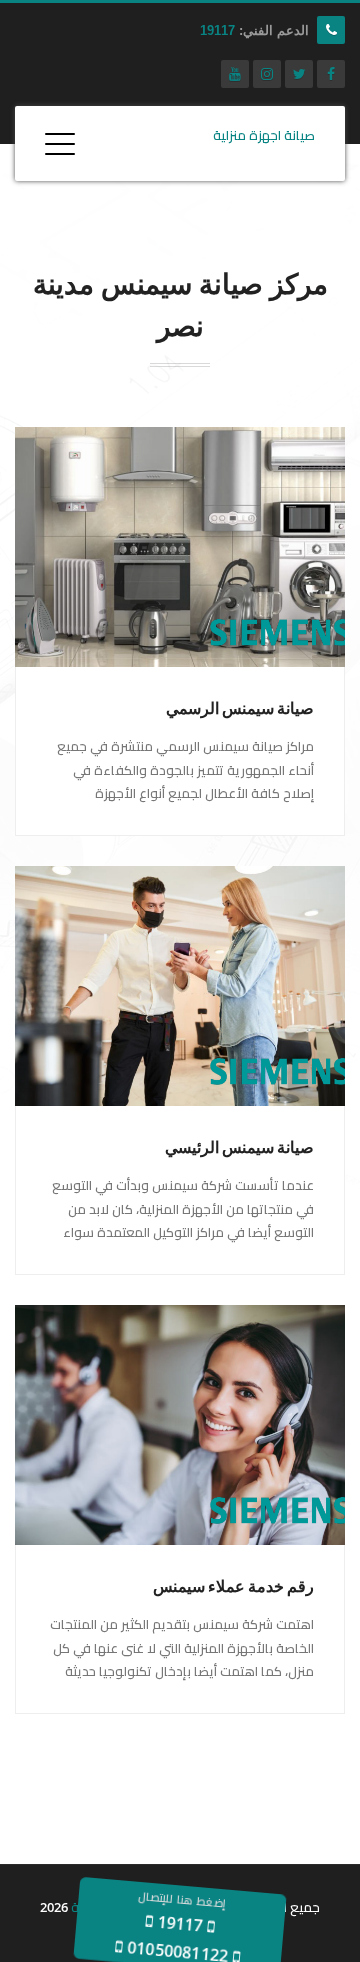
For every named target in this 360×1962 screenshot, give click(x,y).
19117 (217, 30)
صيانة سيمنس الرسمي (240, 708)
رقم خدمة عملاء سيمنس (233, 1586)
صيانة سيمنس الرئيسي (239, 1147)
